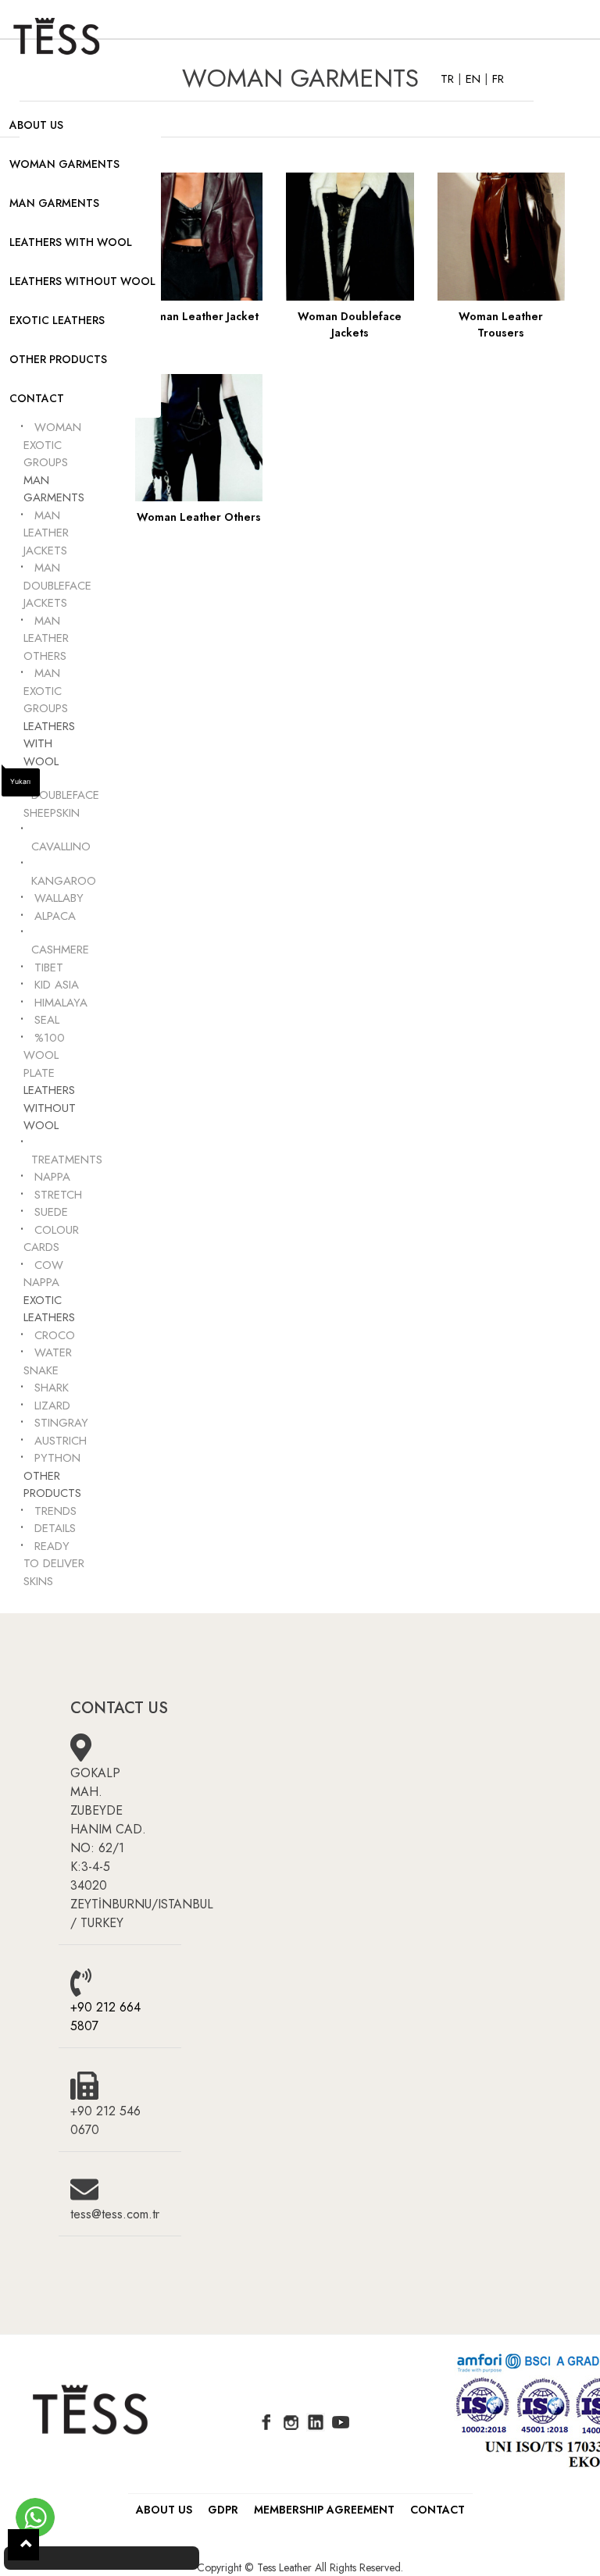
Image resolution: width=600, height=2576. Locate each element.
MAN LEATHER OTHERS (46, 638)
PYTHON (57, 1458)
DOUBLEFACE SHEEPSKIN (61, 804)
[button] (23, 2545)
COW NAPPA (43, 1274)
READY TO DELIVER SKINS (54, 1564)
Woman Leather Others (199, 517)
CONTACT (37, 398)
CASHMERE (60, 950)
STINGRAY (61, 1423)
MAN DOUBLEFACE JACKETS (57, 585)
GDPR (223, 2510)
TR (449, 79)
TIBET (49, 967)
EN (475, 79)
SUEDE (51, 1212)
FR (498, 79)
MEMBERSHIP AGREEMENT (324, 2510)
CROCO (55, 1335)
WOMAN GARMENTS (64, 164)
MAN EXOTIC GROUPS (46, 691)
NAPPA (52, 1177)
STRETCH (58, 1195)
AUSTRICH (61, 1441)
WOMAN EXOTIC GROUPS (52, 445)
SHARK (52, 1388)
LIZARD (52, 1406)
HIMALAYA (61, 1003)
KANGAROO (64, 881)
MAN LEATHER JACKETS (46, 533)
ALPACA (55, 916)
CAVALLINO (61, 846)
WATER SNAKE (48, 1361)
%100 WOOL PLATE (44, 1055)
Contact (437, 2510)
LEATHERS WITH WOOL (71, 242)
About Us (164, 2510)
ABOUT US (36, 125)
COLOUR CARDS (51, 1239)
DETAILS (55, 1528)
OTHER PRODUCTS (58, 359)
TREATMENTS (67, 1160)
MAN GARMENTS (54, 203)
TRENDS (55, 1511)
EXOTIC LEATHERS (57, 320)
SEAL (47, 1020)
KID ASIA (57, 985)
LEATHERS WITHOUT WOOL (82, 281)
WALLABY (59, 898)
